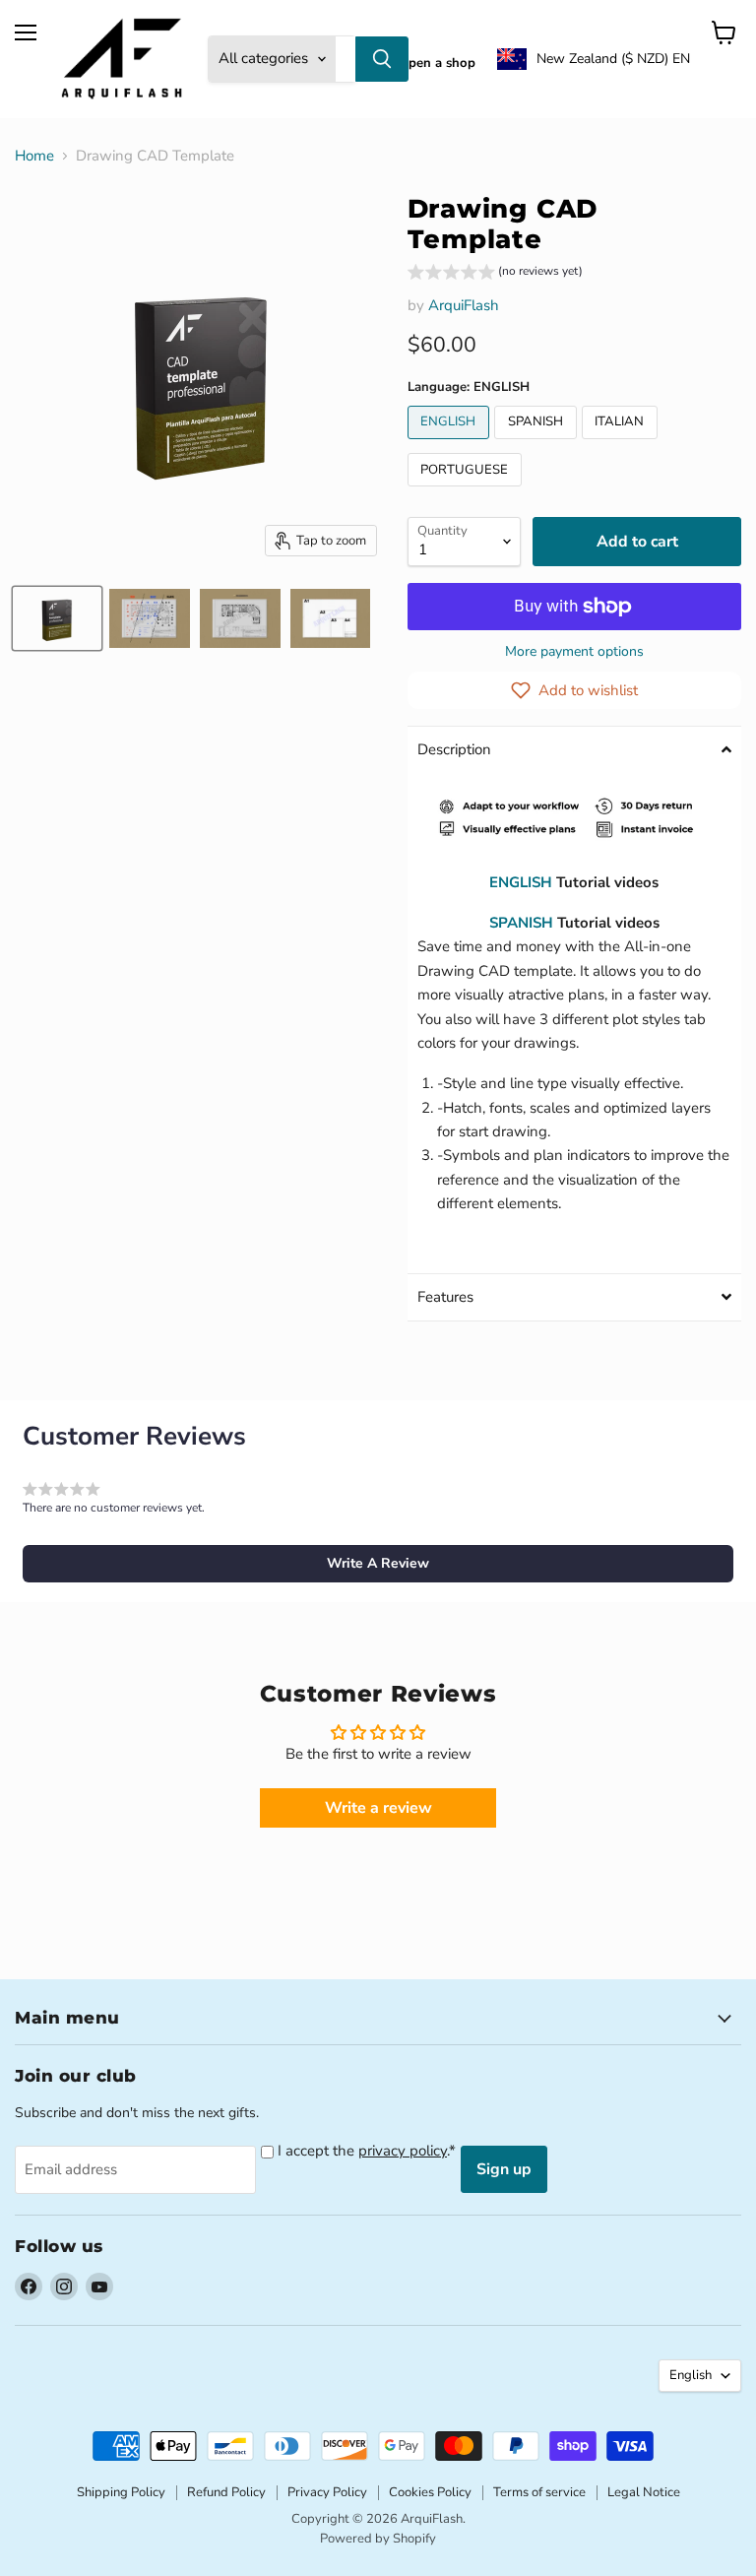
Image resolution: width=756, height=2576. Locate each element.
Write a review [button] (378, 1808)
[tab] (574, 749)
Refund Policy (226, 2492)
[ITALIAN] (623, 444)
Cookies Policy (430, 2492)
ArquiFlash (464, 305)
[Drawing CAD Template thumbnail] (57, 618)
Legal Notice (644, 2492)
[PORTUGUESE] (468, 491)
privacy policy (403, 2151)
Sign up (504, 2169)
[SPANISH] (538, 444)
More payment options (574, 652)
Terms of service (539, 2492)
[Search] (382, 59)
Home (34, 156)
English (691, 2375)
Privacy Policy (327, 2492)
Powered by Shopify (378, 2539)
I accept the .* (367, 2151)
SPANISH (521, 923)
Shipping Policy (121, 2492)
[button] (594, 59)
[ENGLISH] (451, 444)
